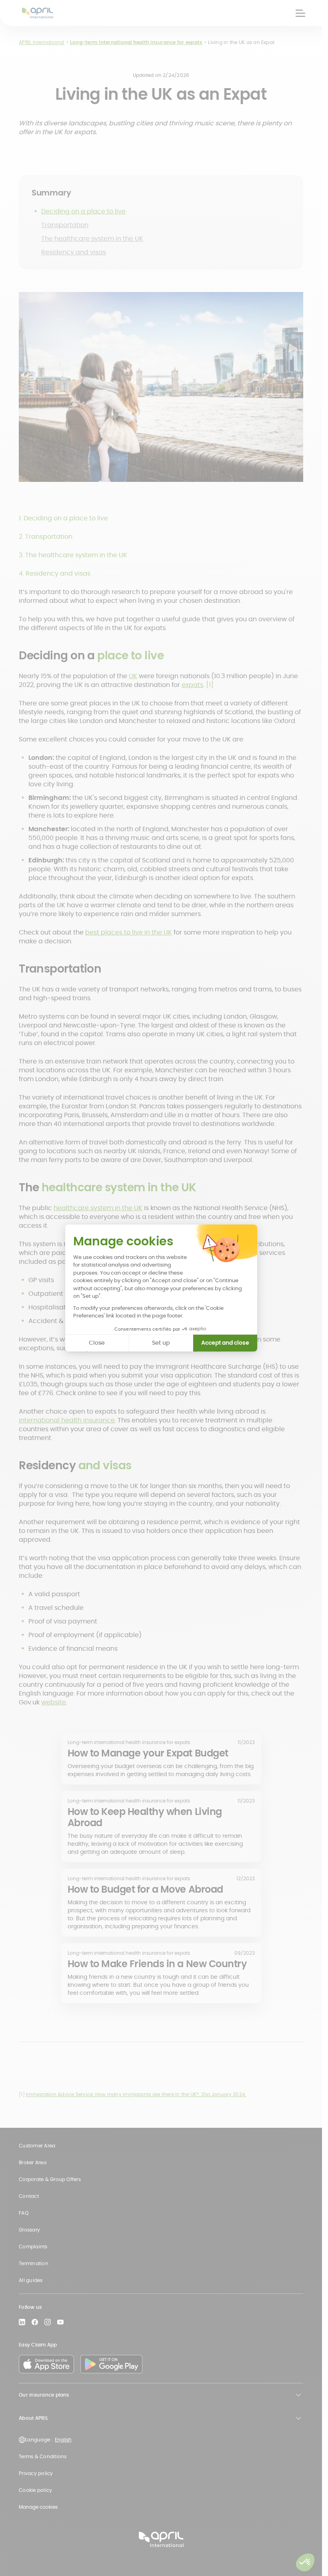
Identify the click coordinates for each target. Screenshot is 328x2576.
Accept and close (225, 1343)
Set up (161, 1343)
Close (97, 1343)
